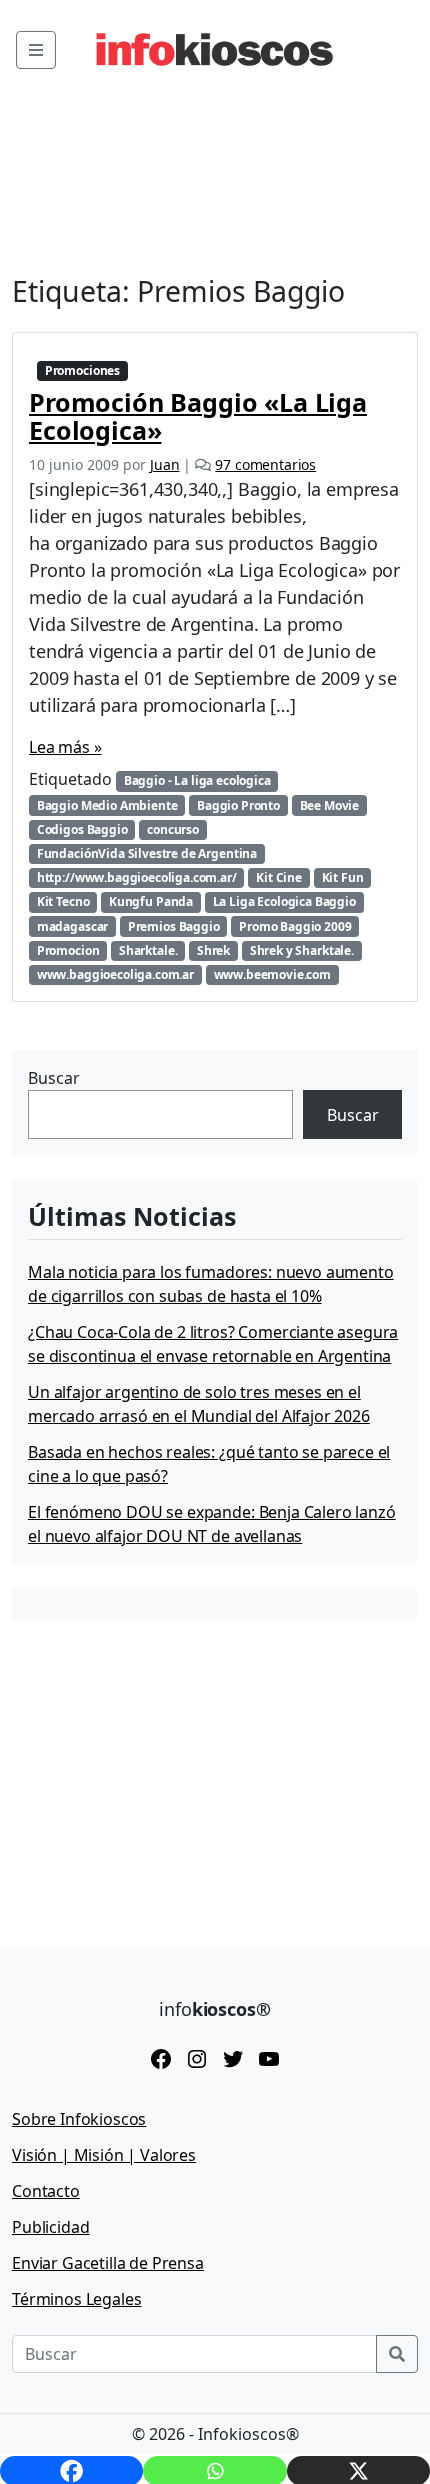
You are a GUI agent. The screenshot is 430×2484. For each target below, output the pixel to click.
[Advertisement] (162, 1769)
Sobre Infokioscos (79, 2119)
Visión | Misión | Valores (104, 2155)
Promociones (82, 370)
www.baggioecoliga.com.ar (115, 974)
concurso (173, 829)
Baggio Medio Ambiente (107, 805)
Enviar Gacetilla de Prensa (108, 2263)
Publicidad (50, 2227)
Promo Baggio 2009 (295, 926)
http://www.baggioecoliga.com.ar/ (137, 877)
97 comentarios (265, 464)
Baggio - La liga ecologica (197, 780)
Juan (164, 464)
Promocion (68, 950)
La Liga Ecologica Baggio (284, 901)
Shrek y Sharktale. (302, 950)
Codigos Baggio (82, 829)
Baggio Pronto (238, 805)
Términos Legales (76, 2299)
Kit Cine (279, 877)
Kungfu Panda (151, 901)
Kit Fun (343, 877)
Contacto (46, 2191)
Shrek (213, 950)
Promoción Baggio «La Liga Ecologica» (198, 416)
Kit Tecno (63, 901)
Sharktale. (148, 950)
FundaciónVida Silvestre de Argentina (147, 853)
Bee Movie (330, 805)
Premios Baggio (174, 926)
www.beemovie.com (272, 974)
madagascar (72, 926)
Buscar (54, 1078)
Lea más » (65, 747)
